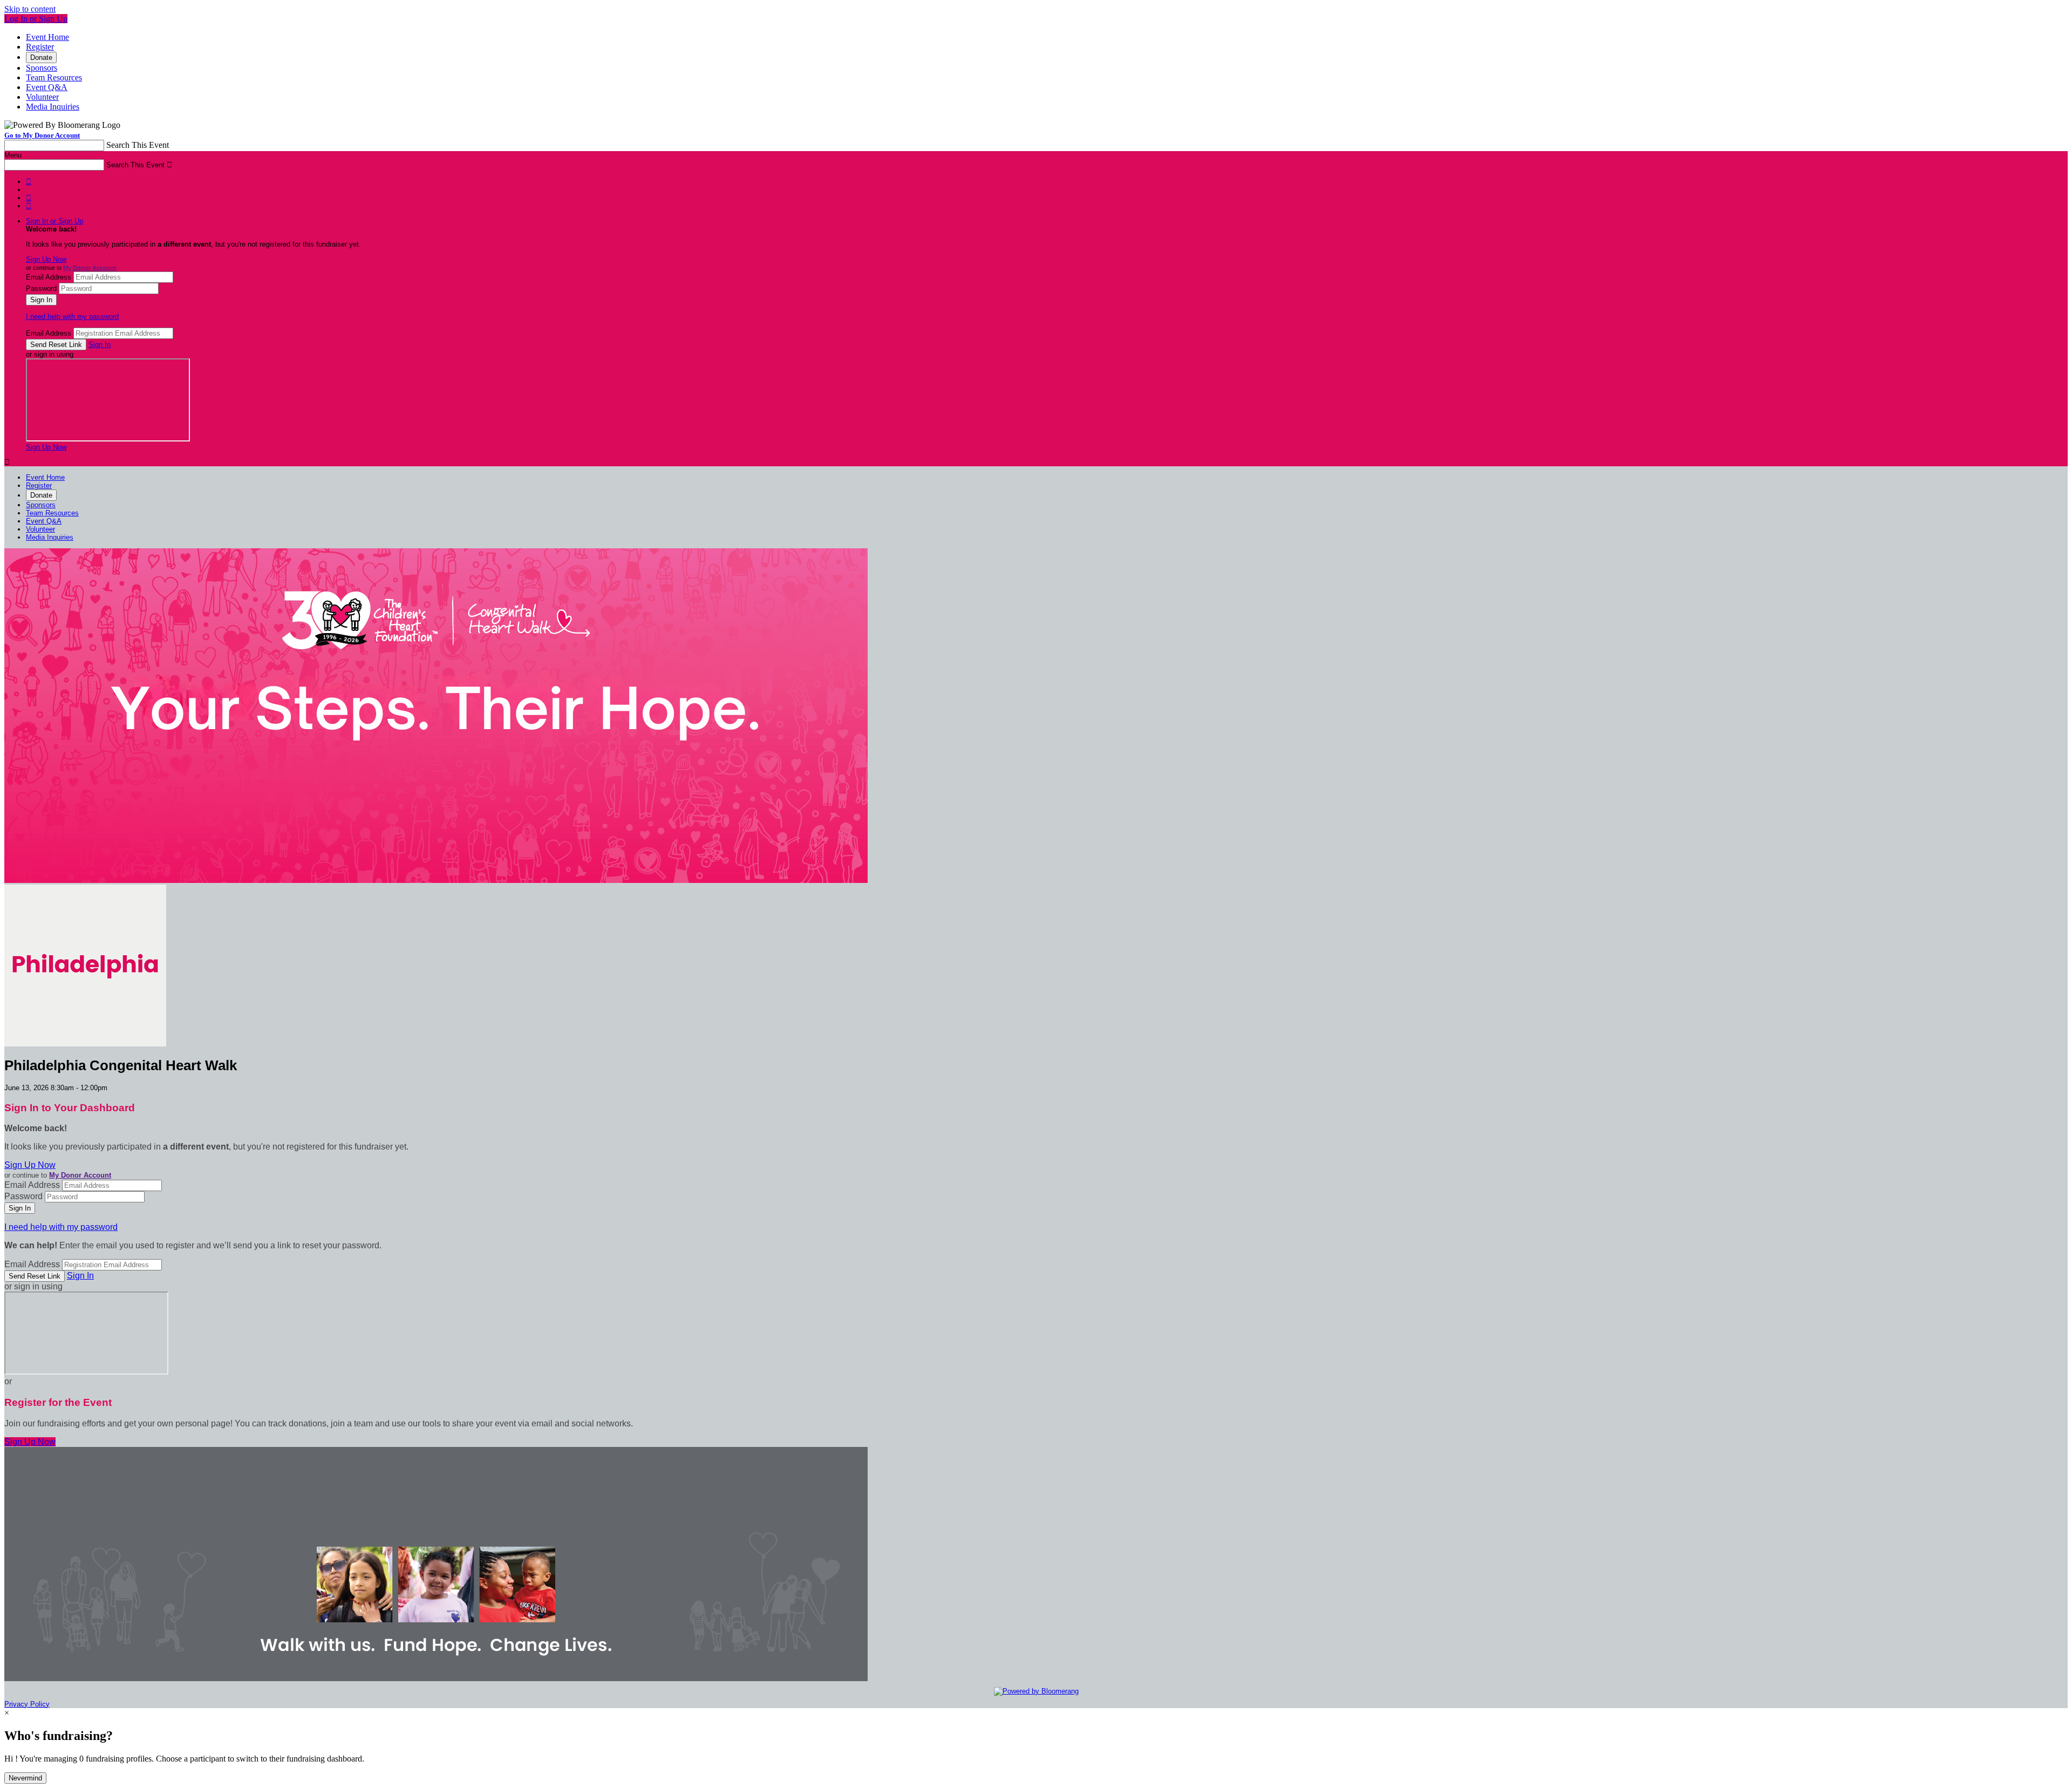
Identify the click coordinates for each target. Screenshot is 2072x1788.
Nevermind (25, 1778)
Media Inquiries (53, 107)
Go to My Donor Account (42, 135)
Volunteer (42, 97)
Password (41, 288)
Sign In (100, 345)
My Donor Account (90, 268)
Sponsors (42, 68)
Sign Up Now (46, 259)
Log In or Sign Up (36, 19)
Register (40, 47)
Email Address (49, 277)
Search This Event (138, 145)
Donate (41, 57)
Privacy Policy (27, 1704)
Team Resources (54, 77)
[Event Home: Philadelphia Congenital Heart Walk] (85, 1044)
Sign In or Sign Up (54, 221)
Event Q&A (47, 87)
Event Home (47, 37)
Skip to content (30, 9)
